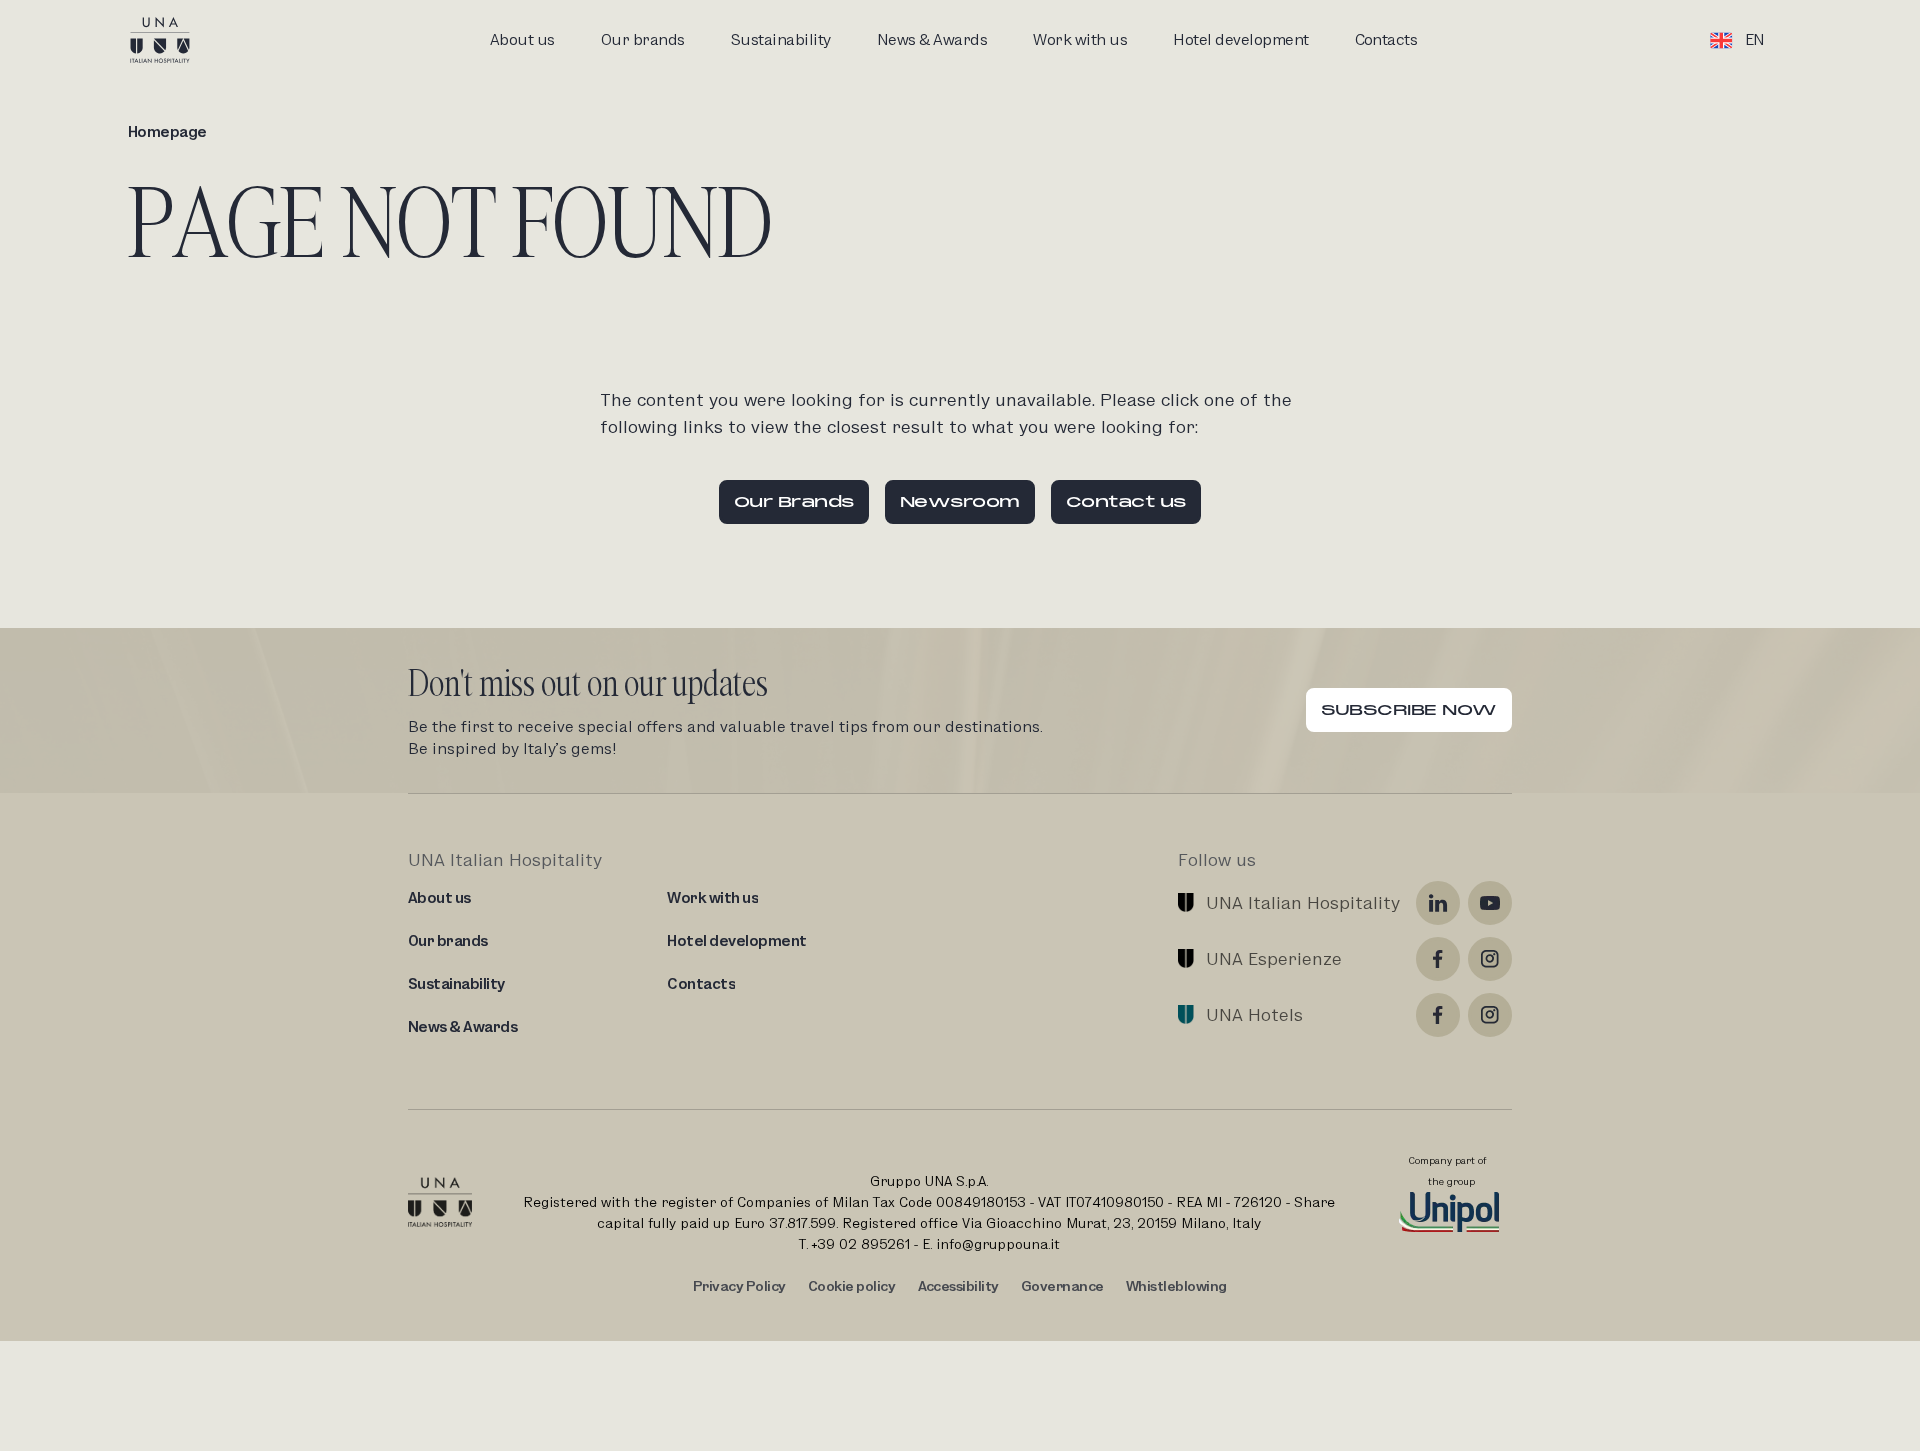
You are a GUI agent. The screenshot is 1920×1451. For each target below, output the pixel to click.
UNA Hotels (1254, 1014)
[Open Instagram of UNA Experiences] (1490, 959)
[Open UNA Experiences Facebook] (1438, 959)
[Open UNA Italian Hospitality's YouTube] (1490, 903)
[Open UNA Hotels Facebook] (1438, 1015)
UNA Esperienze (1274, 958)
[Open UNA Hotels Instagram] (1490, 1015)
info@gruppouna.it (998, 1244)
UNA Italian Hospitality (1303, 902)
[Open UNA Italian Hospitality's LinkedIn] (1438, 903)
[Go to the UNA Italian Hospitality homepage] (176, 40)
